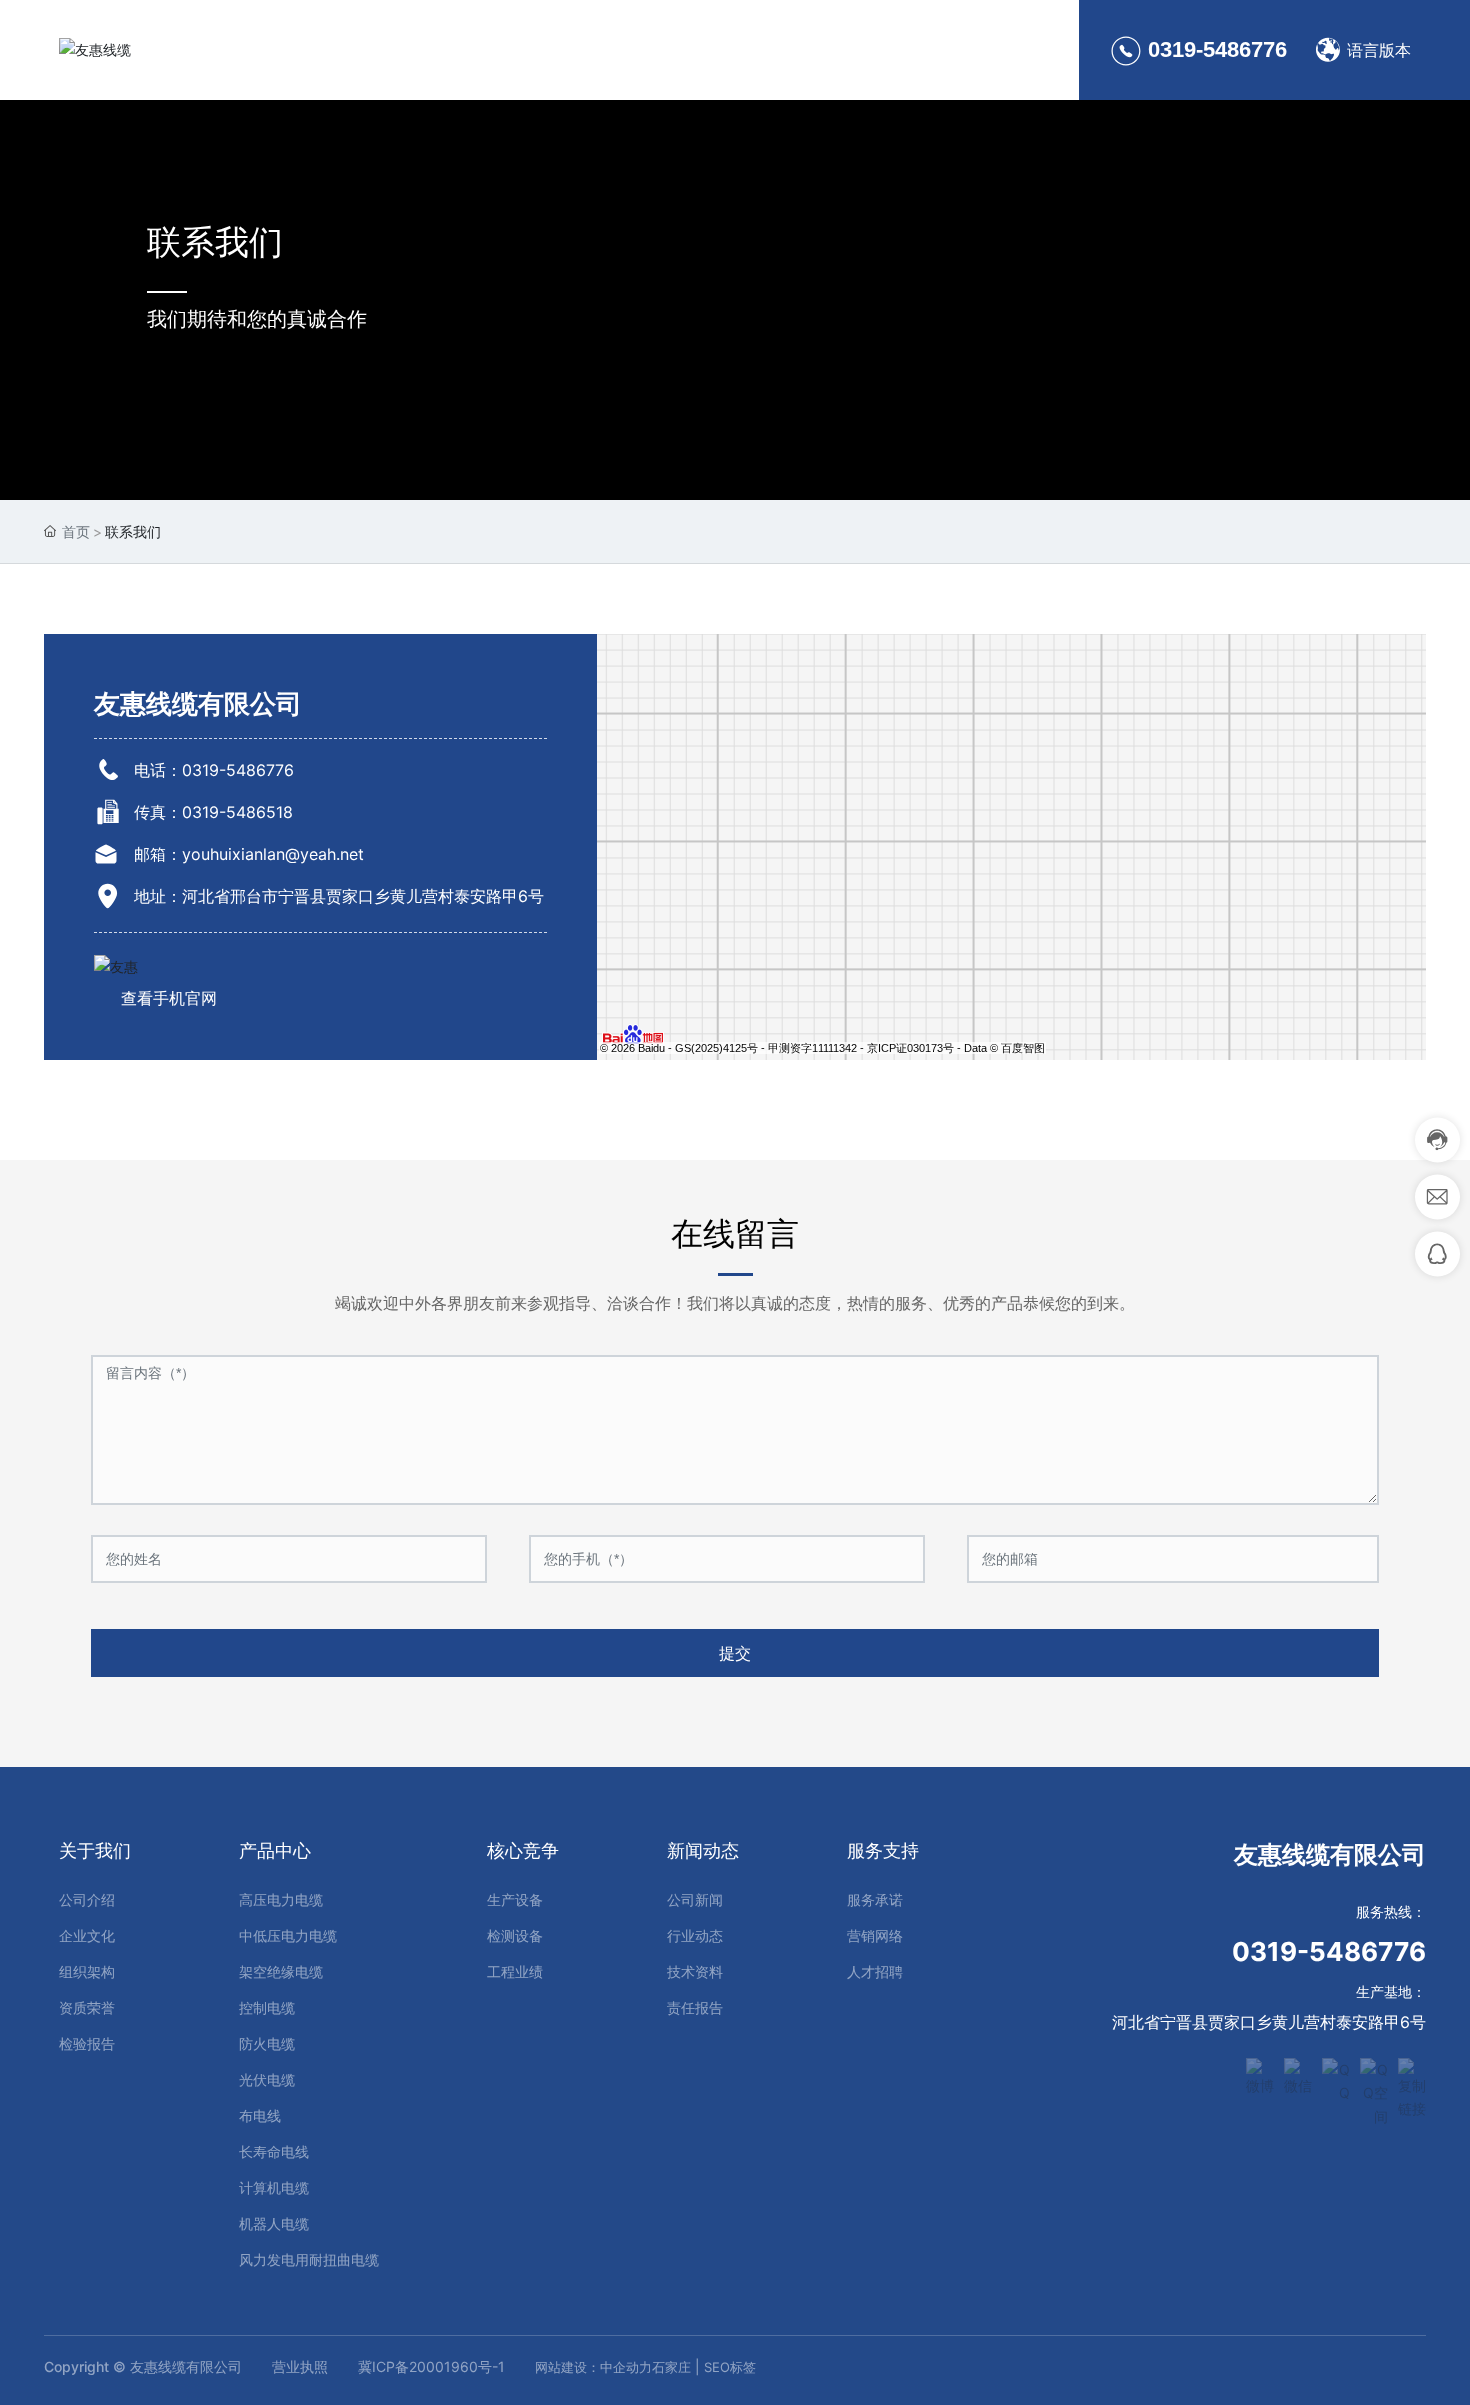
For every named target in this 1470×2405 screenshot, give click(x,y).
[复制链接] (1412, 2072)
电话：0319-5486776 (214, 770)
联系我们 (215, 241)
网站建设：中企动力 (593, 2367)
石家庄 (671, 2367)
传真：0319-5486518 (213, 812)
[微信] (1298, 2072)
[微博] (1260, 2072)
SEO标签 (730, 2367)
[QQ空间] (1374, 2072)
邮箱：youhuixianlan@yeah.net (249, 854)
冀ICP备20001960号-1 (431, 2366)
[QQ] (1336, 2072)
